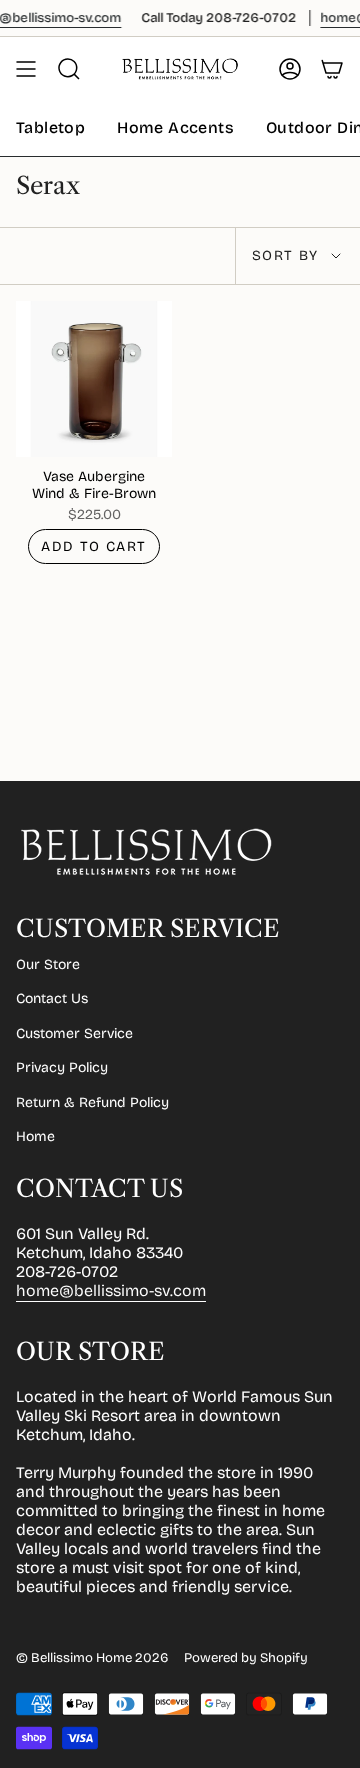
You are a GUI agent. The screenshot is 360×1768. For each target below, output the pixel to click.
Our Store (48, 964)
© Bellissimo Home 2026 (92, 1658)
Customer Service (74, 1033)
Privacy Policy (62, 1067)
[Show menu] (26, 69)
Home (35, 1136)
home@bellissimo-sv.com (111, 1290)
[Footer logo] (146, 852)
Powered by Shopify (246, 1658)
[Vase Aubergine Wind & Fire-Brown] (94, 379)
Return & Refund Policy (92, 1102)
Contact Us (52, 998)
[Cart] (332, 69)
